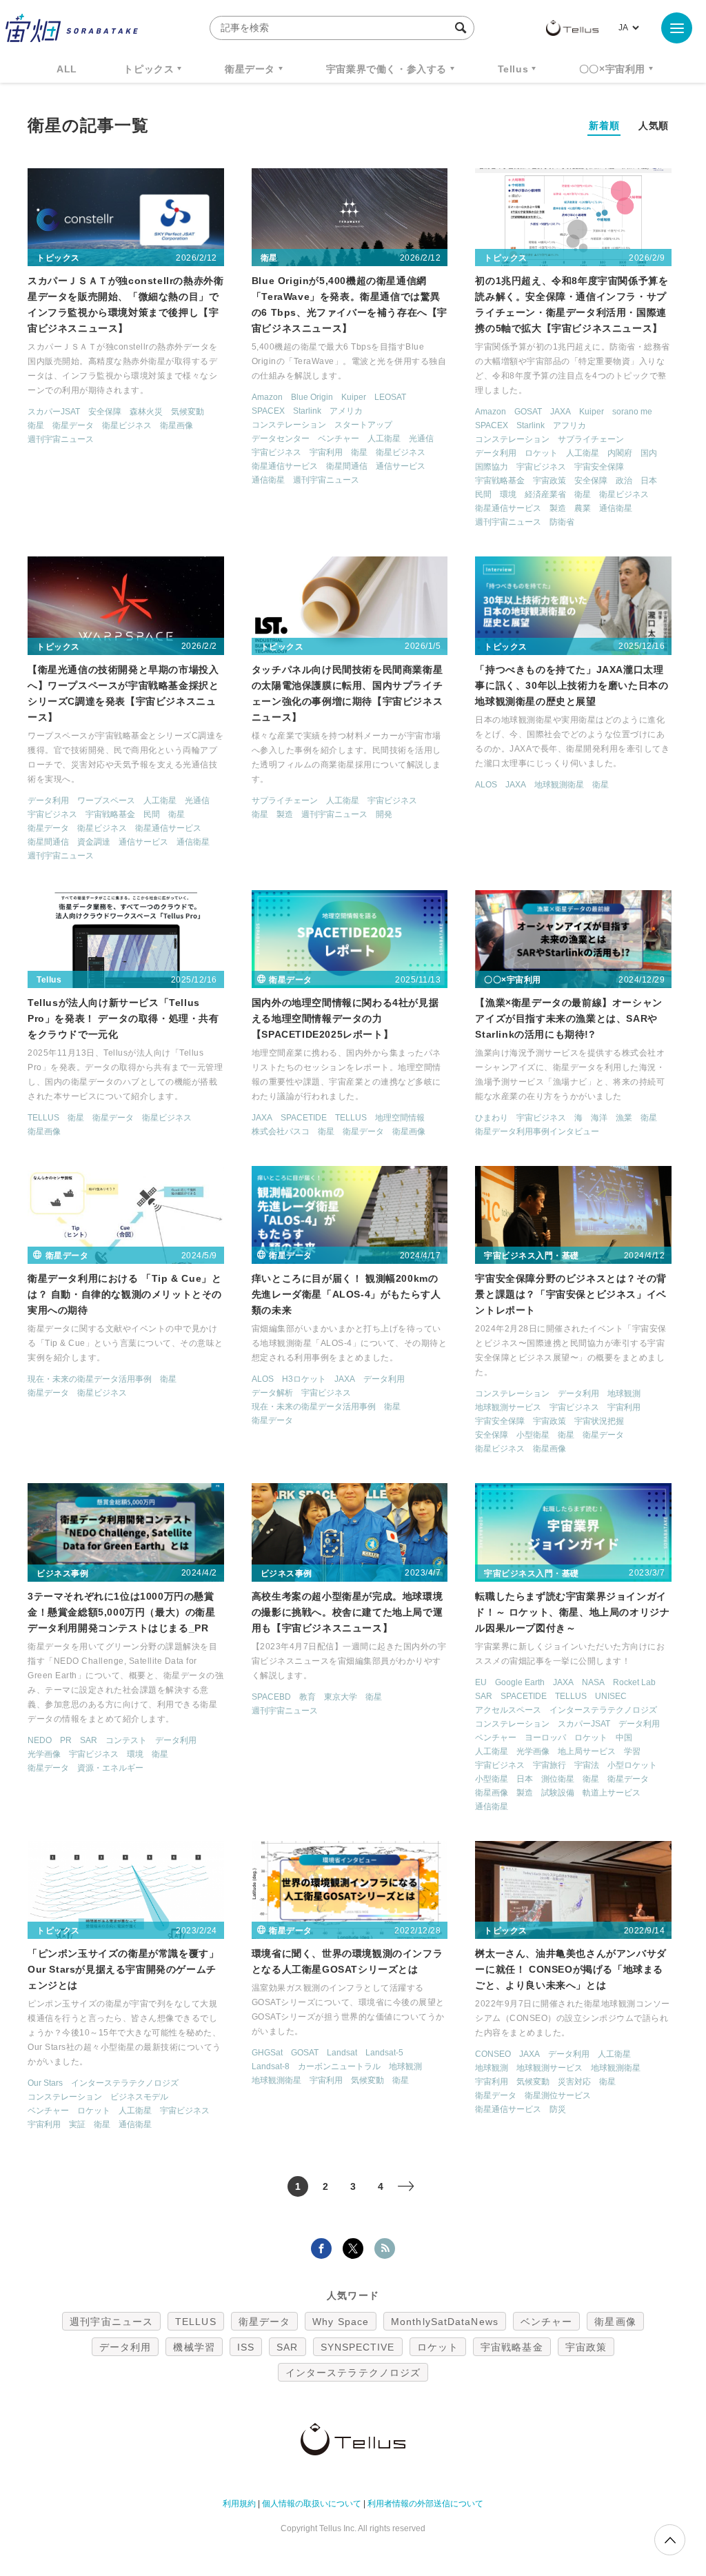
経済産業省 (545, 494)
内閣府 (620, 453)
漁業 (624, 1118)
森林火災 (146, 412)
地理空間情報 (400, 1118)
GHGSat (267, 2053)
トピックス (149, 69)
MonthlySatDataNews (445, 2322)
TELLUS (43, 1118)
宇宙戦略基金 (500, 481)
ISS (246, 2347)
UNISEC (611, 1696)
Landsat (342, 2053)
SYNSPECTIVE (358, 2347)
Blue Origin (312, 397)
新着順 (604, 125)
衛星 (36, 425)
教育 (307, 1697)
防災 (558, 2109)
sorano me (632, 412)
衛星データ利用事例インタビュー (537, 1131)
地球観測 (624, 1393)
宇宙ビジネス (276, 452)
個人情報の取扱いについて (312, 2504)
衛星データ (250, 69)
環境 (508, 494)
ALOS (486, 785)
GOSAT (528, 412)
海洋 (599, 1118)
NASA (593, 1682)
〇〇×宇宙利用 (612, 69)
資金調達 (94, 842)
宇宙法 (587, 1765)
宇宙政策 (549, 481)
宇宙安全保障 (599, 467)
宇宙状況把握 (599, 1421)
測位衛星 (558, 1779)
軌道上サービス (612, 1793)
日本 (649, 481)
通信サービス (401, 466)
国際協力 (492, 467)
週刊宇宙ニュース (61, 439)
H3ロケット (304, 1379)
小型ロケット (632, 1765)
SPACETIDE (304, 1118)
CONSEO (493, 2054)
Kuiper (354, 397)
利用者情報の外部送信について (425, 2504)
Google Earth (520, 1682)
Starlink (307, 411)
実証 (77, 2124)
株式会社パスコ (281, 1131)
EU (481, 1682)
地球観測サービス (508, 1407)
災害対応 (574, 2082)
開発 (384, 814)
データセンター (281, 439)
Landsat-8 (271, 2066)
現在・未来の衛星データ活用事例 (90, 1379)
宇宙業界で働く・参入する (386, 69)
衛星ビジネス (127, 425)
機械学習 (194, 2347)
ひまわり (492, 1118)
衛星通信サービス (285, 466)
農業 (583, 508)
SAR (89, 1740)
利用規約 (239, 2504)
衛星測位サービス (558, 2095)
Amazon (267, 397)
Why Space (341, 2322)
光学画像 (44, 1754)
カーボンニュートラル (339, 2066)
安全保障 (105, 412)
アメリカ (346, 411)
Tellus (513, 69)
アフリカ (569, 425)
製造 (558, 508)
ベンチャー (339, 439)
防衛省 (562, 522)
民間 (483, 494)
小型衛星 (533, 1435)
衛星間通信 (347, 466)
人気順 (654, 125)
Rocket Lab (634, 1682)
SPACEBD (271, 1697)
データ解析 (272, 1393)
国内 (649, 453)
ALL (67, 69)
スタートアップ (363, 425)
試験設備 (558, 1793)
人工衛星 (384, 439)
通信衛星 (268, 480)
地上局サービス (587, 1751)
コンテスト (126, 1740)
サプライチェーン (591, 439)
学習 (632, 1751)
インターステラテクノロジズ (603, 1710)
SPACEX (268, 411)
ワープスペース (106, 801)
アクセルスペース (508, 1710)
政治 (624, 481)
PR (66, 1740)
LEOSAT (390, 397)
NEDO (40, 1740)
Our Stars (45, 2083)
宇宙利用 (326, 452)
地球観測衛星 (559, 785)
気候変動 (188, 412)
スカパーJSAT (54, 412)
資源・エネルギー (110, 1768)
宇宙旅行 (549, 1765)
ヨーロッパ (545, 1738)
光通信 (421, 439)
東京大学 (341, 1697)
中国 (624, 1738)
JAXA (561, 412)
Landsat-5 (384, 2053)
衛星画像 (176, 425)
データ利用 (496, 453)
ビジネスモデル (139, 2097)
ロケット (541, 453)
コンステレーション (289, 425)
